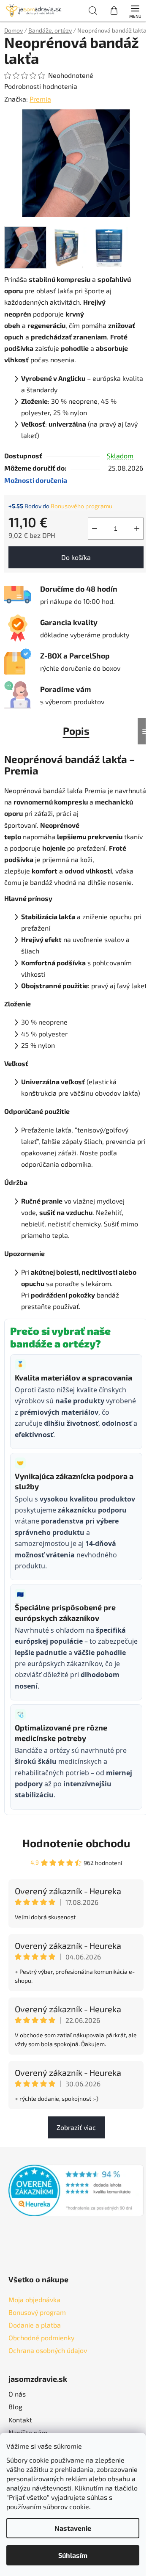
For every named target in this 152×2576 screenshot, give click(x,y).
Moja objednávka (34, 2299)
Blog (15, 2407)
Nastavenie (73, 2528)
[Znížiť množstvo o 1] (95, 529)
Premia (40, 99)
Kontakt (20, 2420)
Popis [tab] (76, 731)
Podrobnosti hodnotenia (41, 86)
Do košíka (76, 557)
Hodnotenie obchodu (76, 1843)
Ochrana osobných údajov (48, 2350)
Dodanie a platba (35, 2325)
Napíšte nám (28, 2432)
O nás (17, 2394)
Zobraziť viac (76, 2127)
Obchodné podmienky (41, 2338)
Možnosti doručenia (36, 480)
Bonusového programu (81, 506)
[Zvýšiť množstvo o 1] (137, 529)
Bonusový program (37, 2312)
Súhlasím (73, 2555)
